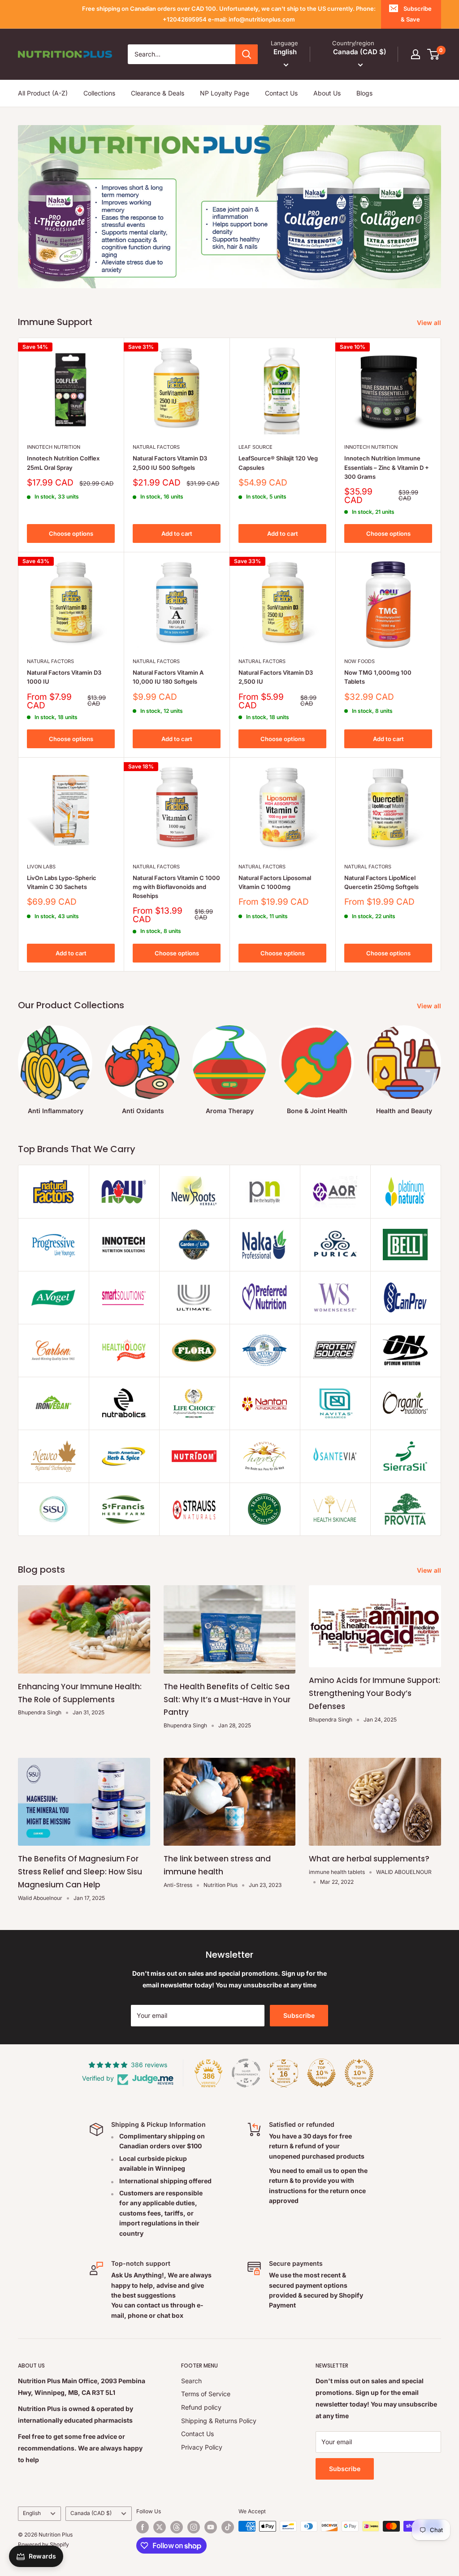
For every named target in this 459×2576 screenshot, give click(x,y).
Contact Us (281, 93)
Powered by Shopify (43, 2544)
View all (430, 323)
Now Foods (359, 661)
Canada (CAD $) (91, 2513)
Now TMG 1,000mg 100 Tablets (378, 677)
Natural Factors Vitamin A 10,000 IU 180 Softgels (168, 677)
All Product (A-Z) (43, 93)
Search (191, 2381)
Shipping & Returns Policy (219, 2421)
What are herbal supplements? (369, 1859)
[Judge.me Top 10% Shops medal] (321, 2073)
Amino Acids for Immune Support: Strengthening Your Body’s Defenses (375, 1693)
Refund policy (201, 2407)
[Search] (247, 54)
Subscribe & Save (416, 14)
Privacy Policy (202, 2447)
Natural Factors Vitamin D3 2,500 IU (276, 677)
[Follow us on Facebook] (143, 2527)
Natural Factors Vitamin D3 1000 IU (64, 677)
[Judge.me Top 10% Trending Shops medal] (359, 2073)
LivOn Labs (41, 867)
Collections (99, 93)
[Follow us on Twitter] (160, 2527)
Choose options (71, 533)
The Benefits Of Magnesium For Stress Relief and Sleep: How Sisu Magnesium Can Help (80, 1872)
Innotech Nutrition (54, 447)
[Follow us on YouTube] (211, 2527)
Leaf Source (255, 447)
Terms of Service (206, 2394)
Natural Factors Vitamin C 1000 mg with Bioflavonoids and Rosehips (176, 887)
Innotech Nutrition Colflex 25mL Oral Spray (63, 463)
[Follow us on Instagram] (194, 2527)
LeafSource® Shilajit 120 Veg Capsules (278, 463)
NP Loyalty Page (225, 93)
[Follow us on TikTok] (228, 2527)
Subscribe (299, 2015)
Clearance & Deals (158, 93)
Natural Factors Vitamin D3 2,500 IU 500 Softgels (170, 463)
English (32, 2513)
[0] (434, 54)
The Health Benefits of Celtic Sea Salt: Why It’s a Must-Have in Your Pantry (227, 1700)
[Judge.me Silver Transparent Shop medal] (246, 2073)
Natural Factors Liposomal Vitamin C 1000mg (275, 882)
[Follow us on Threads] (177, 2527)
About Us (327, 93)
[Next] (441, 1062)
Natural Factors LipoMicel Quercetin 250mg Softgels (381, 882)
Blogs (364, 93)
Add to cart (177, 533)
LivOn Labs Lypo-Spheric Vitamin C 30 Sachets (62, 882)
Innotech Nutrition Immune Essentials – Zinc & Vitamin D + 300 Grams (387, 467)
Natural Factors (156, 447)
